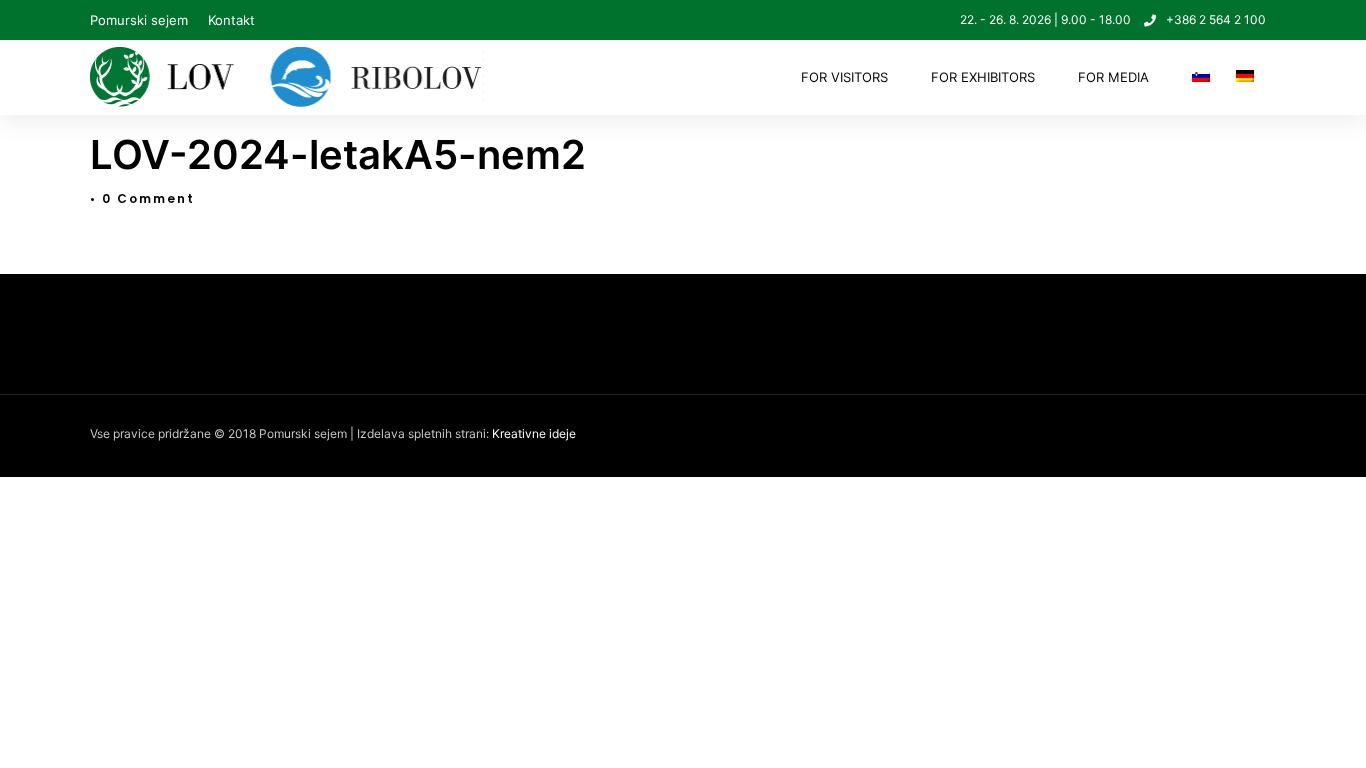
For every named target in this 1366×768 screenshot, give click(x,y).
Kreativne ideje (534, 433)
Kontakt (231, 20)
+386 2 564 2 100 (1216, 19)
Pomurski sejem (139, 20)
